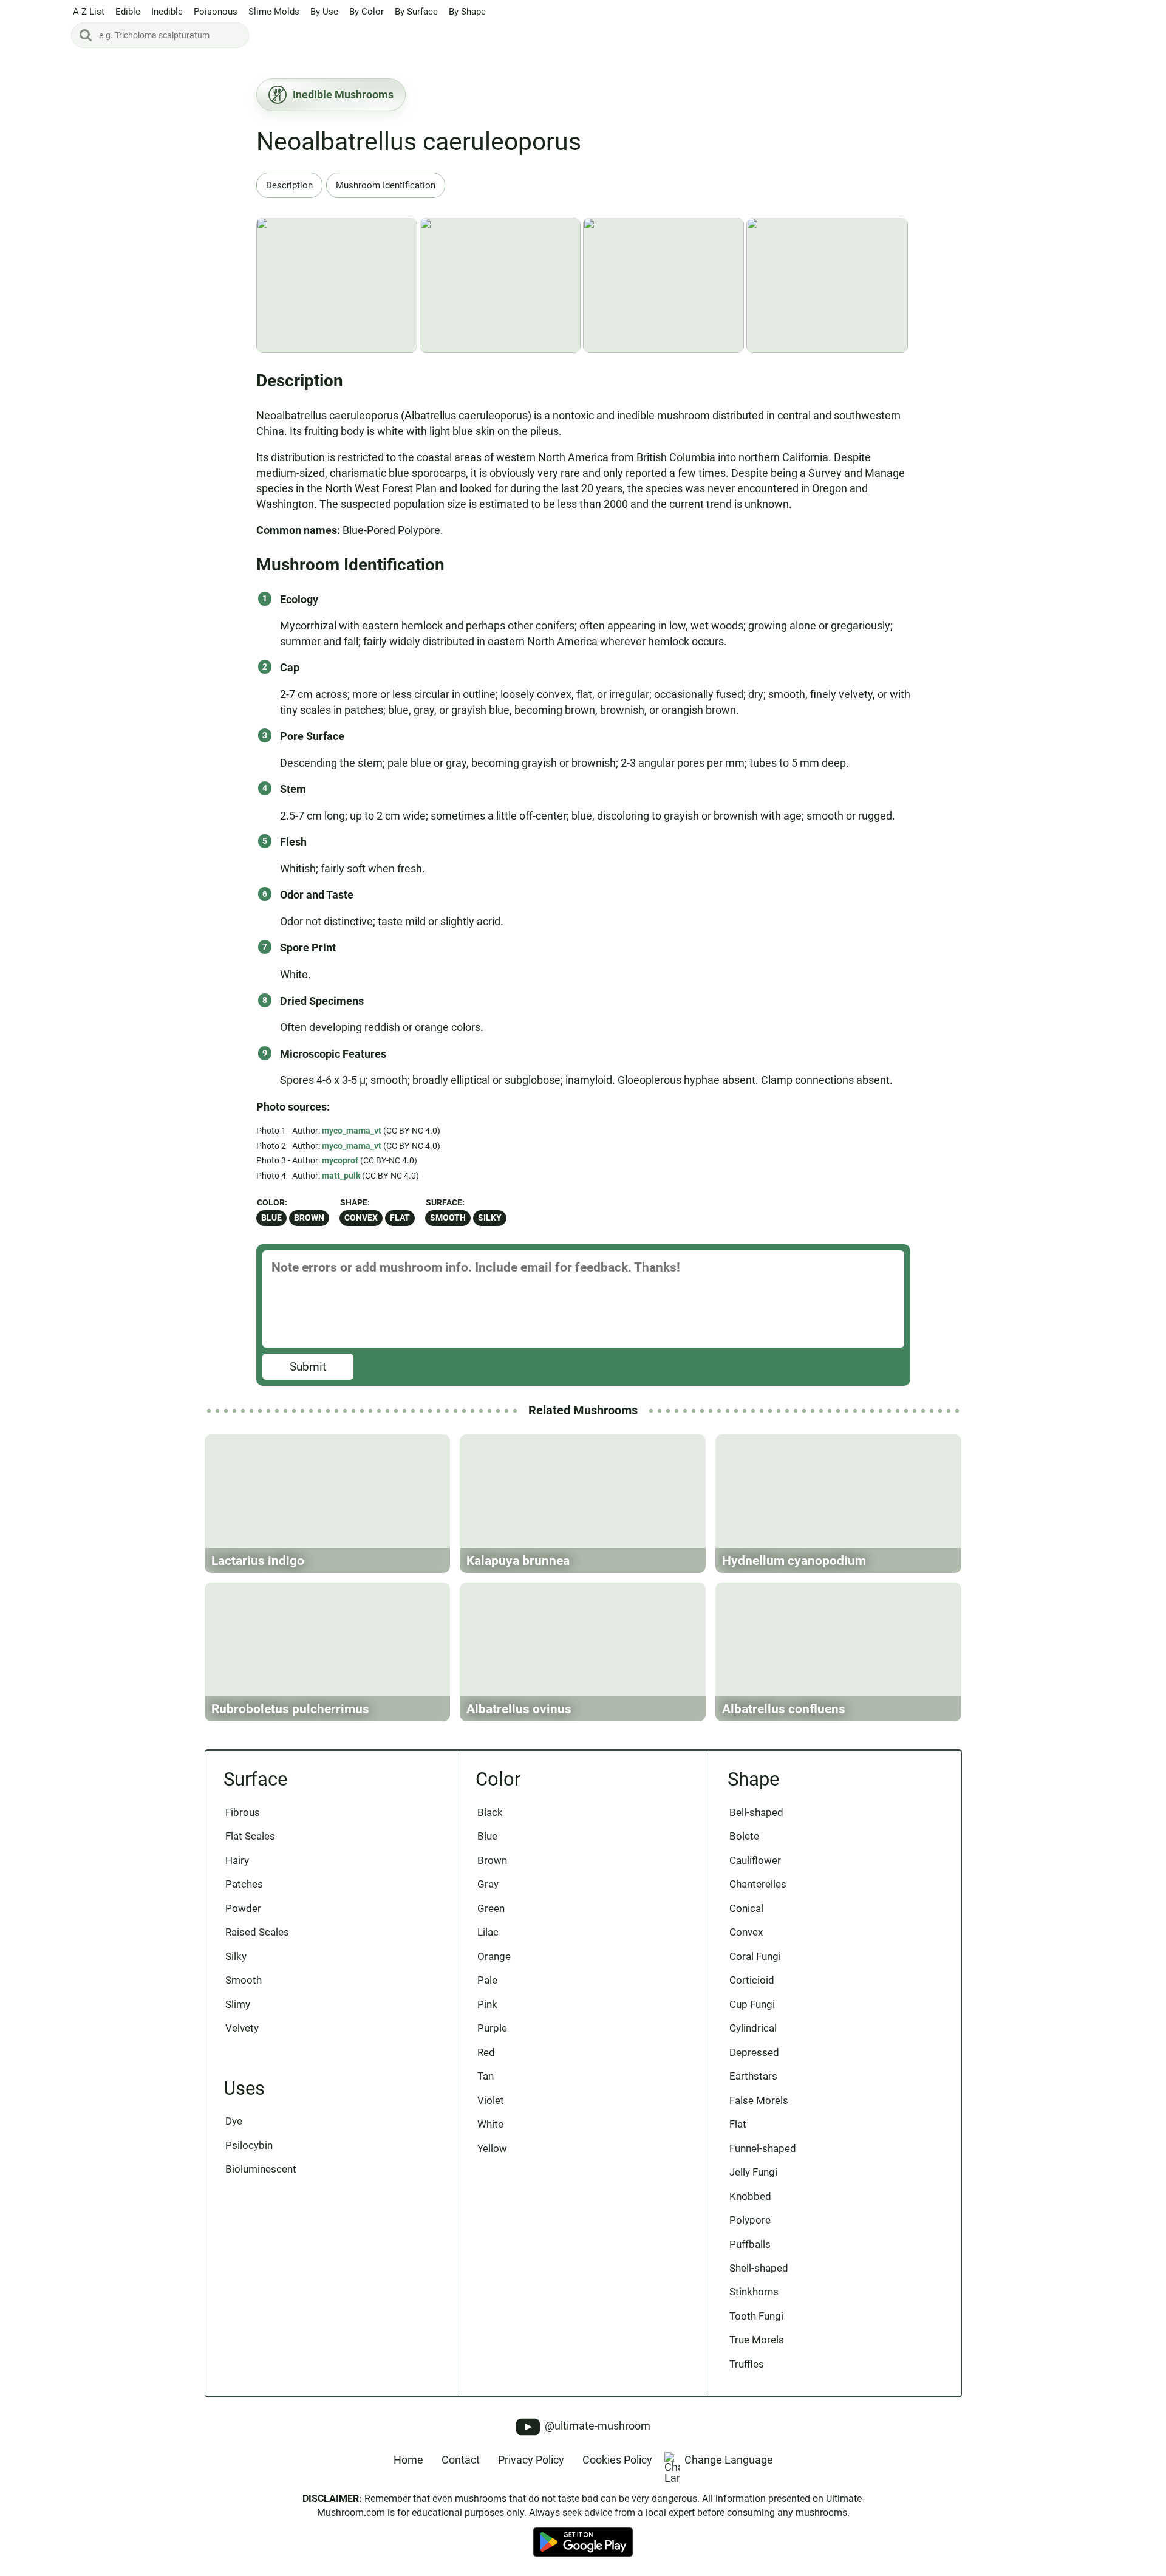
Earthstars (753, 2076)
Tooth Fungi (756, 2316)
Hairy (237, 1860)
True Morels (757, 2340)
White (490, 2124)
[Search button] (86, 35)
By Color (367, 12)
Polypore (750, 2220)
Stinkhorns (754, 2292)
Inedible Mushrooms (343, 94)
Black (490, 1812)
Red (486, 2052)
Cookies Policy (617, 2460)
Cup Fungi (752, 2004)
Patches (244, 1884)
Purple (492, 2028)
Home (408, 2460)
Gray (488, 1884)
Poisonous (216, 12)
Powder (243, 1908)
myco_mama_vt (352, 1131)
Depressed (754, 2052)
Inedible (167, 12)
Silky (490, 1218)
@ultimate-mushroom (596, 2426)
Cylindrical (753, 2028)
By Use (324, 12)
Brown (309, 1218)
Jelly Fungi (753, 2172)
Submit (308, 1367)
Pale (487, 1980)
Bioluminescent (261, 2169)
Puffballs (750, 2244)
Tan (486, 2076)
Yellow (492, 2148)
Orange (494, 1956)
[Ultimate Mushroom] (35, 26)
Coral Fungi (755, 1956)
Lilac (488, 1932)
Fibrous (243, 1812)
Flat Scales (250, 1836)
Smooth (448, 1218)
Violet (491, 2100)
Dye (234, 2121)
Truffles (747, 2364)
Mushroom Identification (386, 185)
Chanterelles (758, 1884)
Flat (400, 1218)
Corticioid (752, 1980)
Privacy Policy (531, 2460)
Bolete (744, 1836)
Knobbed (750, 2196)
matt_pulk (341, 1176)
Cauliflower (755, 1860)
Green (491, 1908)
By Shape (467, 12)
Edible (128, 12)
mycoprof (340, 1160)
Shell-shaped (759, 2268)
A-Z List (89, 12)
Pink (487, 2004)
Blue (271, 1218)
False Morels (759, 2100)
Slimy (238, 2004)
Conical (746, 1908)
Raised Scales (257, 1932)
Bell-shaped (756, 1812)
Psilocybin (249, 2145)
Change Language (729, 2460)
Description (289, 185)
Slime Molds (274, 12)
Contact (461, 2460)
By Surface (416, 12)
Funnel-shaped (763, 2148)
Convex (361, 1218)
